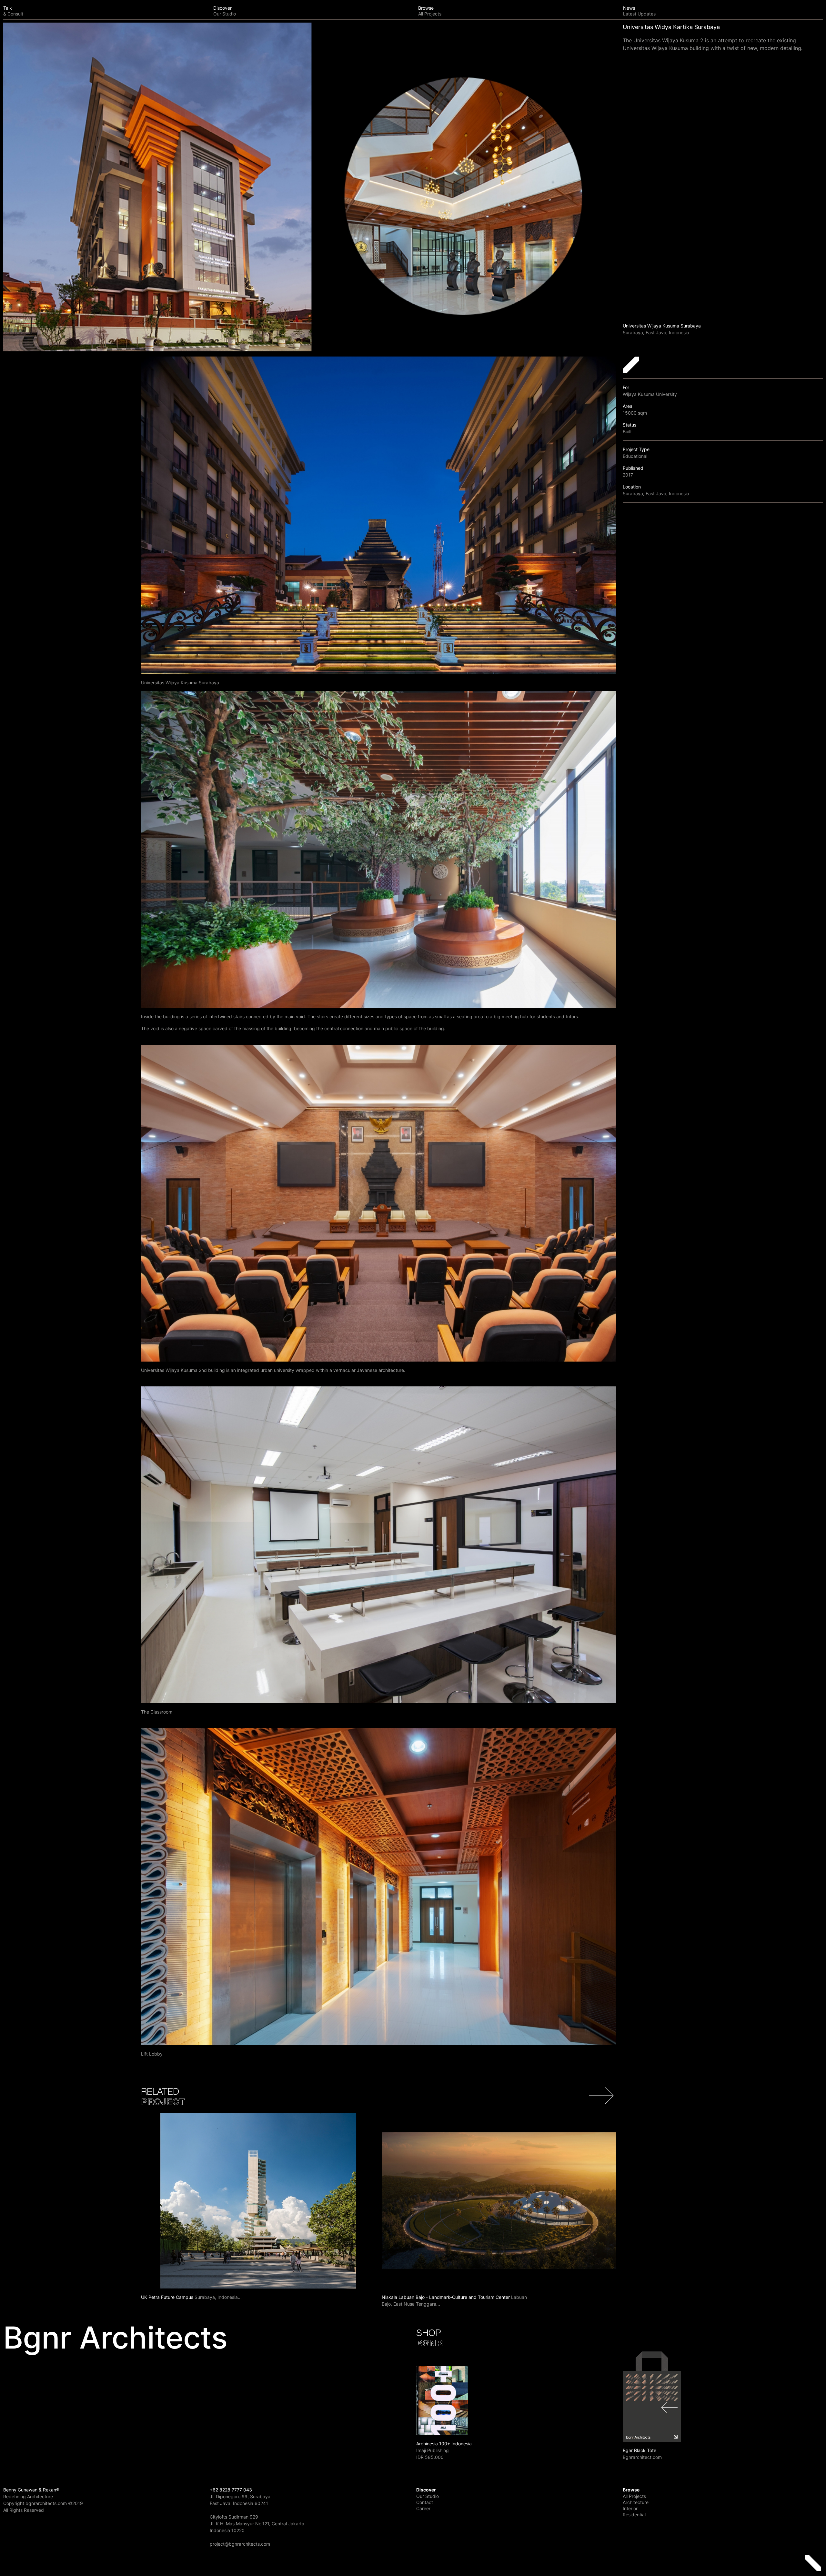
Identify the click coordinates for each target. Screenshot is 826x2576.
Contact (425, 2502)
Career (423, 2508)
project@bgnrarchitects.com (240, 2544)
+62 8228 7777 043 (231, 2490)
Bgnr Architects (115, 2338)
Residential (634, 2515)
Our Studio (428, 2496)
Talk (13, 11)
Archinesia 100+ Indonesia (444, 2444)
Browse (430, 11)
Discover (225, 11)
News (639, 11)
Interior (630, 2508)
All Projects (634, 2496)
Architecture (636, 2502)
